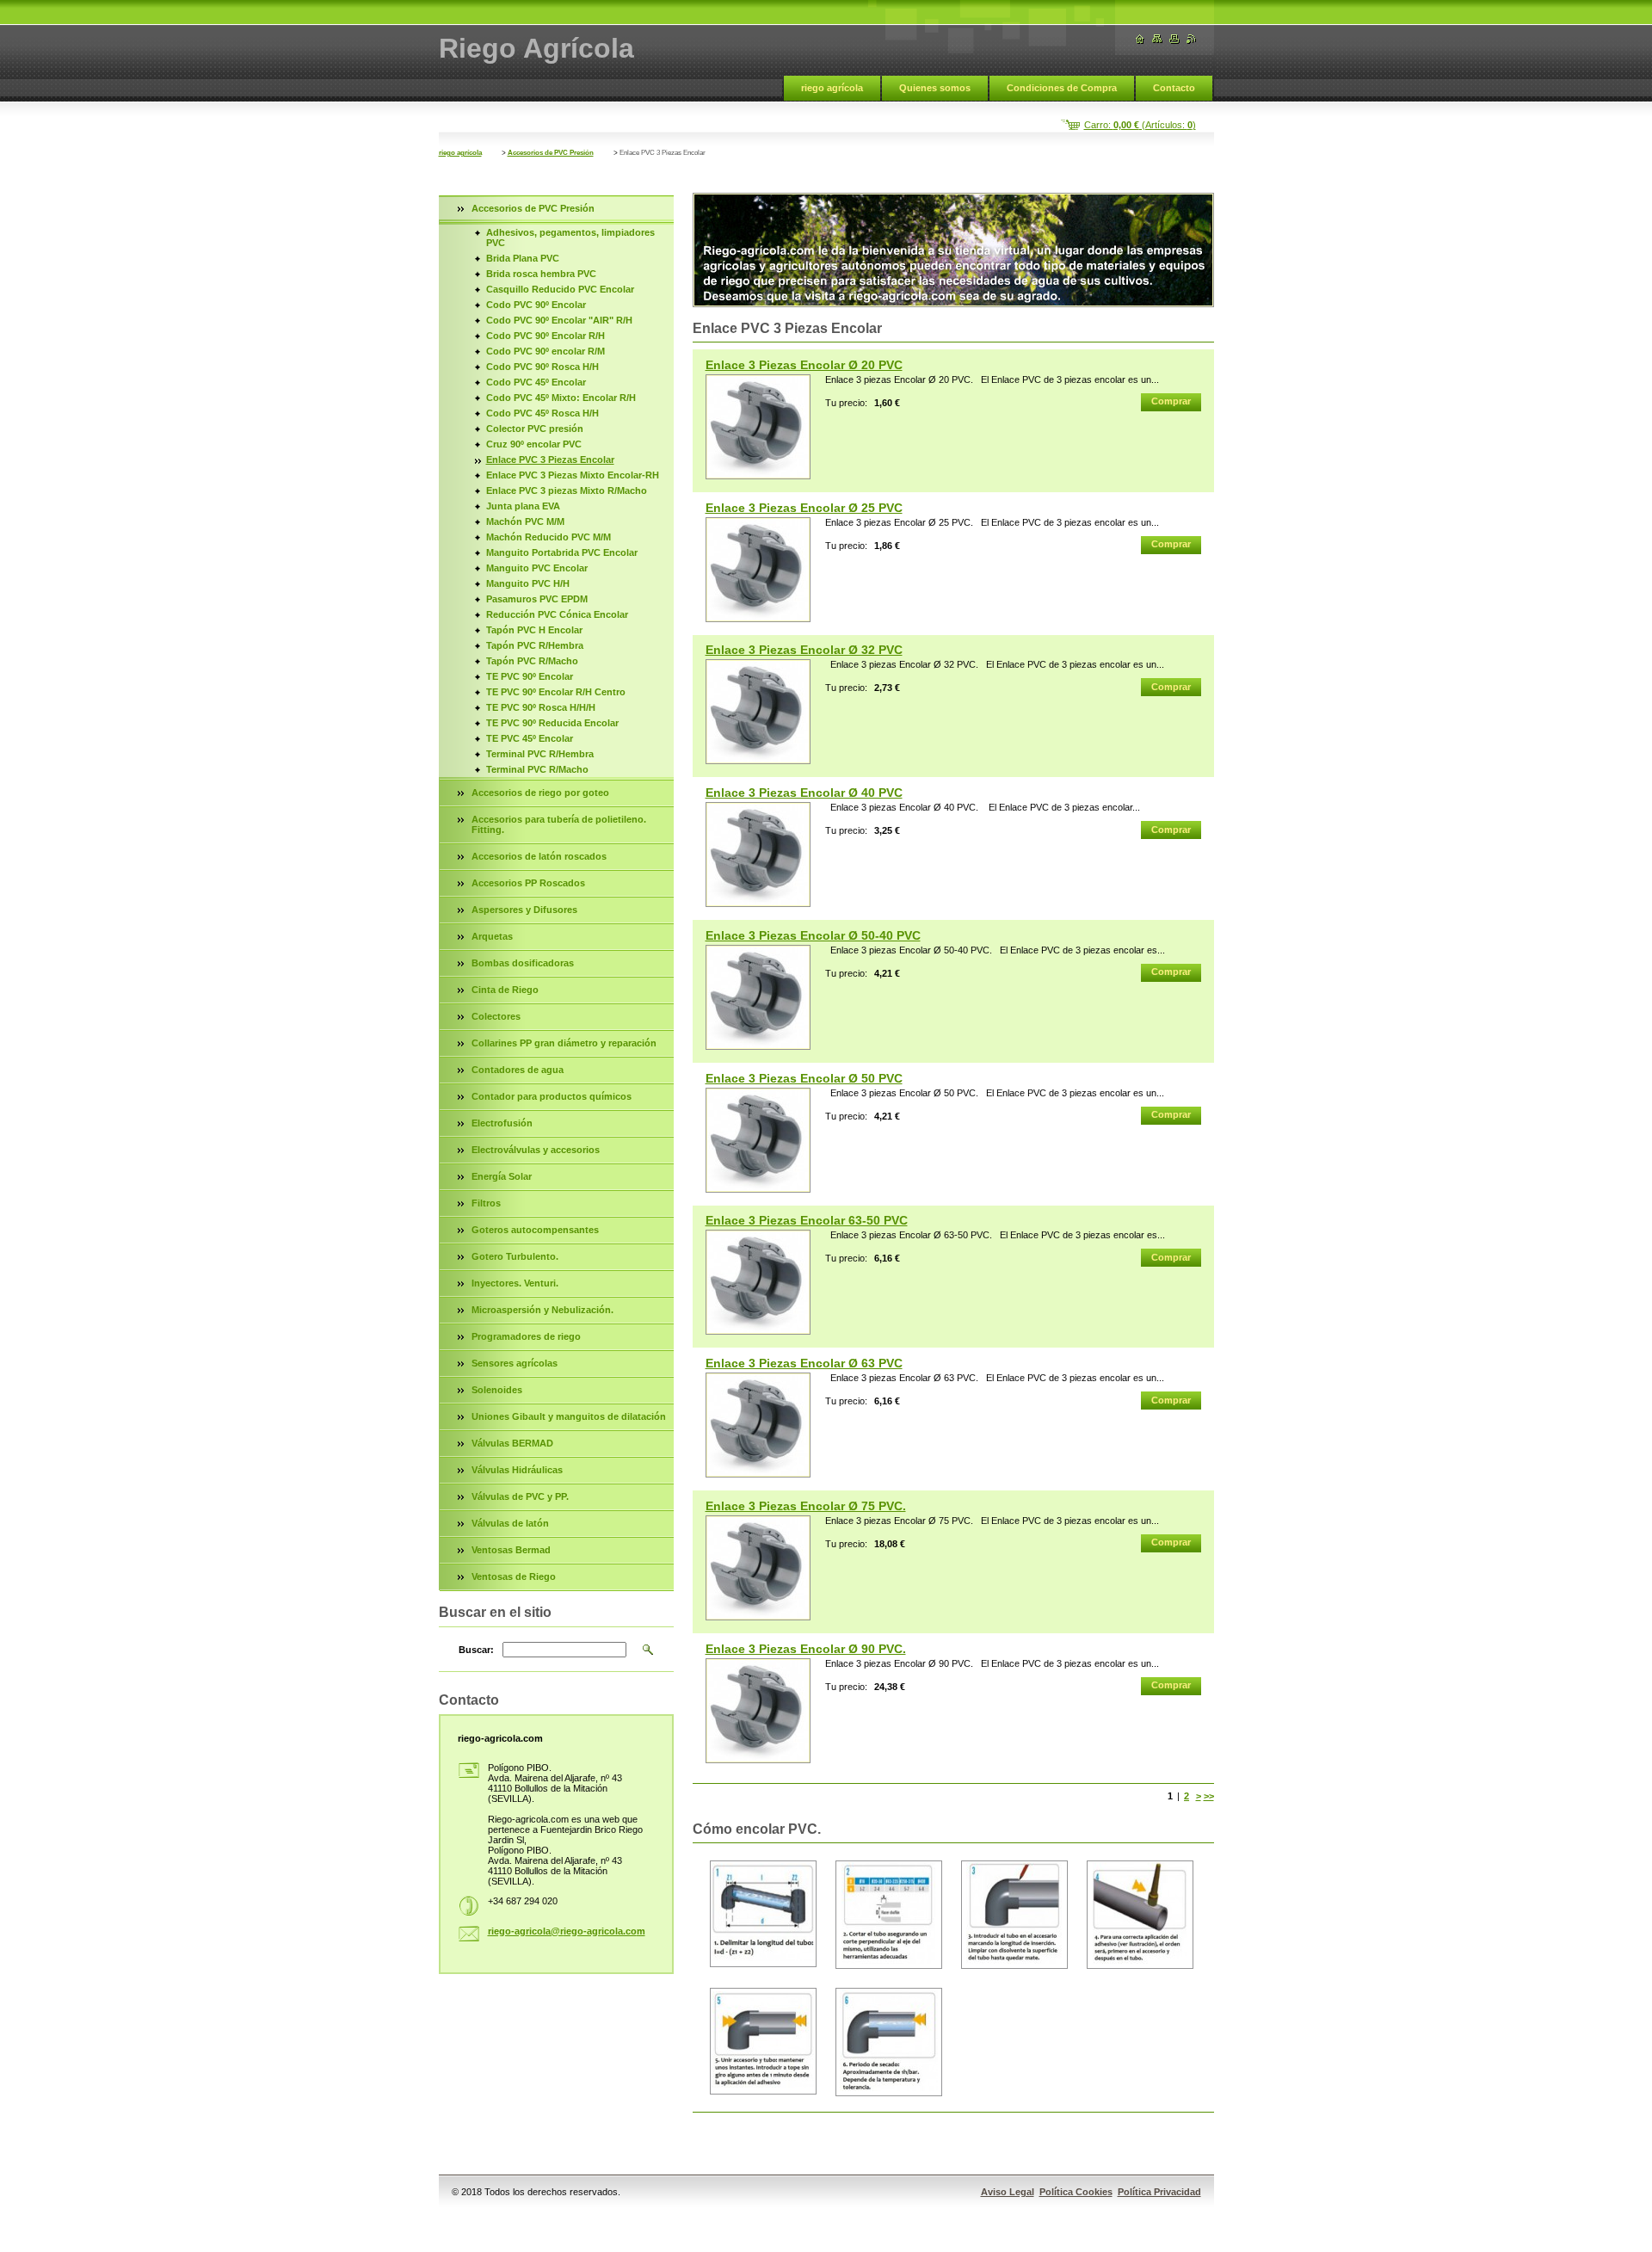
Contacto (1174, 88)
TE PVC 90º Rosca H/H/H (541, 707)
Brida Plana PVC (523, 258)
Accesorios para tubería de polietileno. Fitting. (559, 824)
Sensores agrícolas (515, 1363)
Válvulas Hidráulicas (517, 1470)
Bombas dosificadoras (523, 963)
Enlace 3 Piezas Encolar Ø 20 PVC (804, 365)
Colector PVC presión (535, 429)
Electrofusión (502, 1123)
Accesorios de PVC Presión (551, 153)
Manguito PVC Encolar (537, 568)
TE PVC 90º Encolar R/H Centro (556, 692)
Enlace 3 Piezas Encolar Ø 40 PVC (804, 793)
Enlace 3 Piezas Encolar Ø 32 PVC (804, 650)
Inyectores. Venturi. (515, 1283)
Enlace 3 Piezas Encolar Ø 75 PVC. (806, 1506)
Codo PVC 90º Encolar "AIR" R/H (559, 320)
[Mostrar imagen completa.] (763, 1914)
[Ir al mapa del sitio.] (1157, 39)
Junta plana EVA (523, 506)
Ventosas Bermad (511, 1550)
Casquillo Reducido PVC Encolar (560, 289)
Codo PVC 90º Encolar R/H (546, 336)
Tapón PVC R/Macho (532, 661)
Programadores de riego (526, 1336)
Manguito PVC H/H (528, 583)
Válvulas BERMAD (512, 1443)
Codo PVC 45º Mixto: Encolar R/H (561, 398)
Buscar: (476, 1650)
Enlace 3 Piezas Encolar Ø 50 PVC (804, 1078)
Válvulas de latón (510, 1523)
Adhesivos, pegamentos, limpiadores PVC (570, 238)
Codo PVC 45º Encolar (536, 382)
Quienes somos (935, 88)
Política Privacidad (1159, 2192)
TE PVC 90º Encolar (530, 676)
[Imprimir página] (1174, 39)
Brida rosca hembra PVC (541, 274)
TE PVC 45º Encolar (530, 738)
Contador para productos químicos (552, 1096)
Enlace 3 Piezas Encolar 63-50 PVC (807, 1220)
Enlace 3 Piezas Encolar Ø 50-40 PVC (813, 935)
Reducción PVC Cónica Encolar (557, 614)
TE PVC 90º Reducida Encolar (552, 723)
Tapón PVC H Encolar (534, 630)
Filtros (486, 1203)
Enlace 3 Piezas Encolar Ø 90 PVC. (806, 1649)
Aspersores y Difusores (524, 910)
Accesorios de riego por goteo (540, 793)
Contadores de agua (518, 1070)
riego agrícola (832, 88)
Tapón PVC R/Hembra (535, 645)
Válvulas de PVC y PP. (520, 1496)
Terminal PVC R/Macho (537, 769)
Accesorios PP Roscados (528, 883)
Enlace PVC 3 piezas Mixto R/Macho (567, 491)
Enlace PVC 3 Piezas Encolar (550, 460)
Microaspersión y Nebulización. (542, 1310)
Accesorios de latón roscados (539, 856)
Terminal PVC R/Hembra (540, 754)
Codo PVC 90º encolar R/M (546, 351)
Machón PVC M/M (525, 521)
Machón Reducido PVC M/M (549, 537)
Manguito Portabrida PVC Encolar (562, 552)
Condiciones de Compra (1062, 88)
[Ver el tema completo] (758, 427)
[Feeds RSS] (1192, 39)
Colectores (496, 1016)
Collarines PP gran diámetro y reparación (564, 1043)
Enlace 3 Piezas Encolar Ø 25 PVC (804, 508)
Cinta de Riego (505, 990)
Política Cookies (1076, 2192)
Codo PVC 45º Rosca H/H (542, 413)
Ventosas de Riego (514, 1576)
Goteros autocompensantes (535, 1230)
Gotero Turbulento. (515, 1256)
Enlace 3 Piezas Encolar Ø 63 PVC (804, 1363)
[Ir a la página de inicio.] (1140, 39)
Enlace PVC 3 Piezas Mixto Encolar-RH (573, 475)
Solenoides (497, 1390)
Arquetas (492, 936)
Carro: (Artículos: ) (1140, 125)
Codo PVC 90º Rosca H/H (542, 367)
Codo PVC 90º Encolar (536, 305)
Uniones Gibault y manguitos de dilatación (569, 1416)
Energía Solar (502, 1176)
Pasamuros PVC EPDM (537, 599)
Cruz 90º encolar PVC (534, 444)
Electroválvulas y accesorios (536, 1150)
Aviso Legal (1008, 2192)
